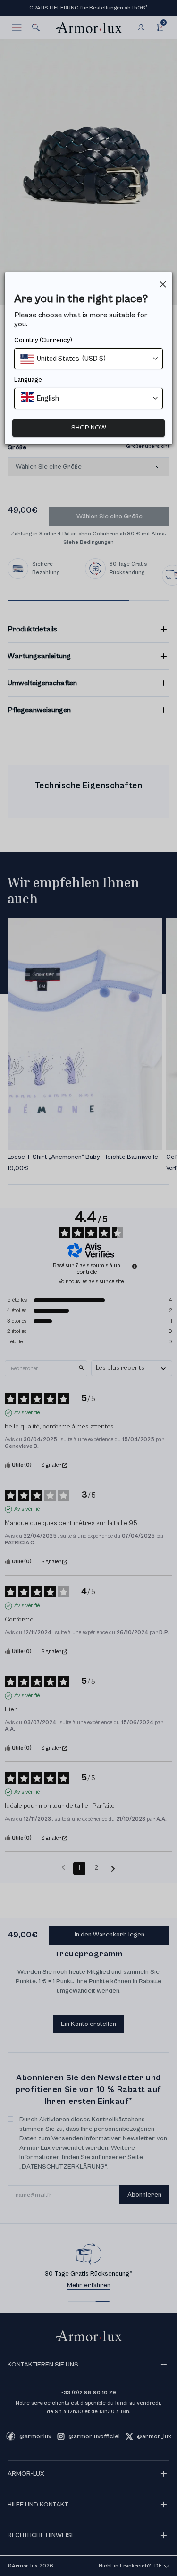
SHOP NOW (89, 428)
